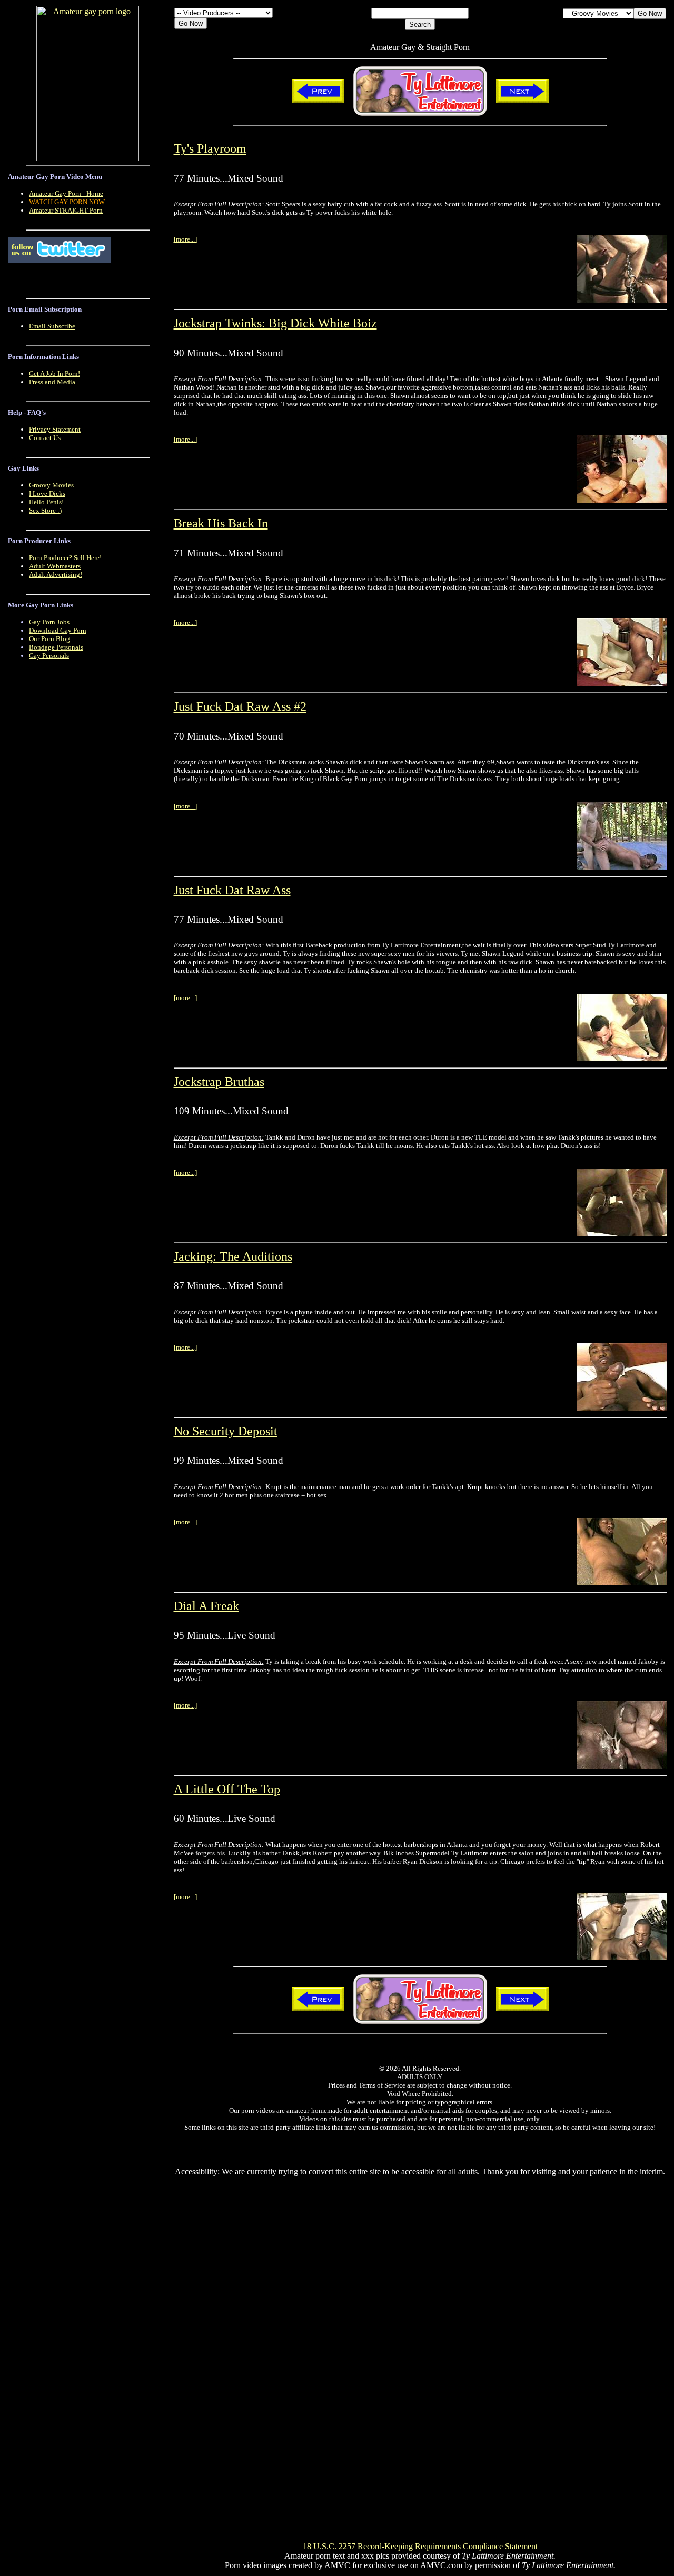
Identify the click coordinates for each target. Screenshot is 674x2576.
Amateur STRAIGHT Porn (66, 210)
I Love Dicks (47, 493)
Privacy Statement (55, 429)
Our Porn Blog (49, 639)
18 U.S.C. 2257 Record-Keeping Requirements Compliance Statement (420, 2546)
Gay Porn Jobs (49, 622)
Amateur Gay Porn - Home (66, 193)
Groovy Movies (51, 485)
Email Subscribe (52, 326)
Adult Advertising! (56, 575)
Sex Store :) (45, 510)
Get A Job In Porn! (54, 373)
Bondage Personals (56, 647)
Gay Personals (49, 656)
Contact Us (45, 438)
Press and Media (52, 382)
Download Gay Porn (58, 630)
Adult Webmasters (55, 566)
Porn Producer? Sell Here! (65, 558)
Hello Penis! (46, 502)
